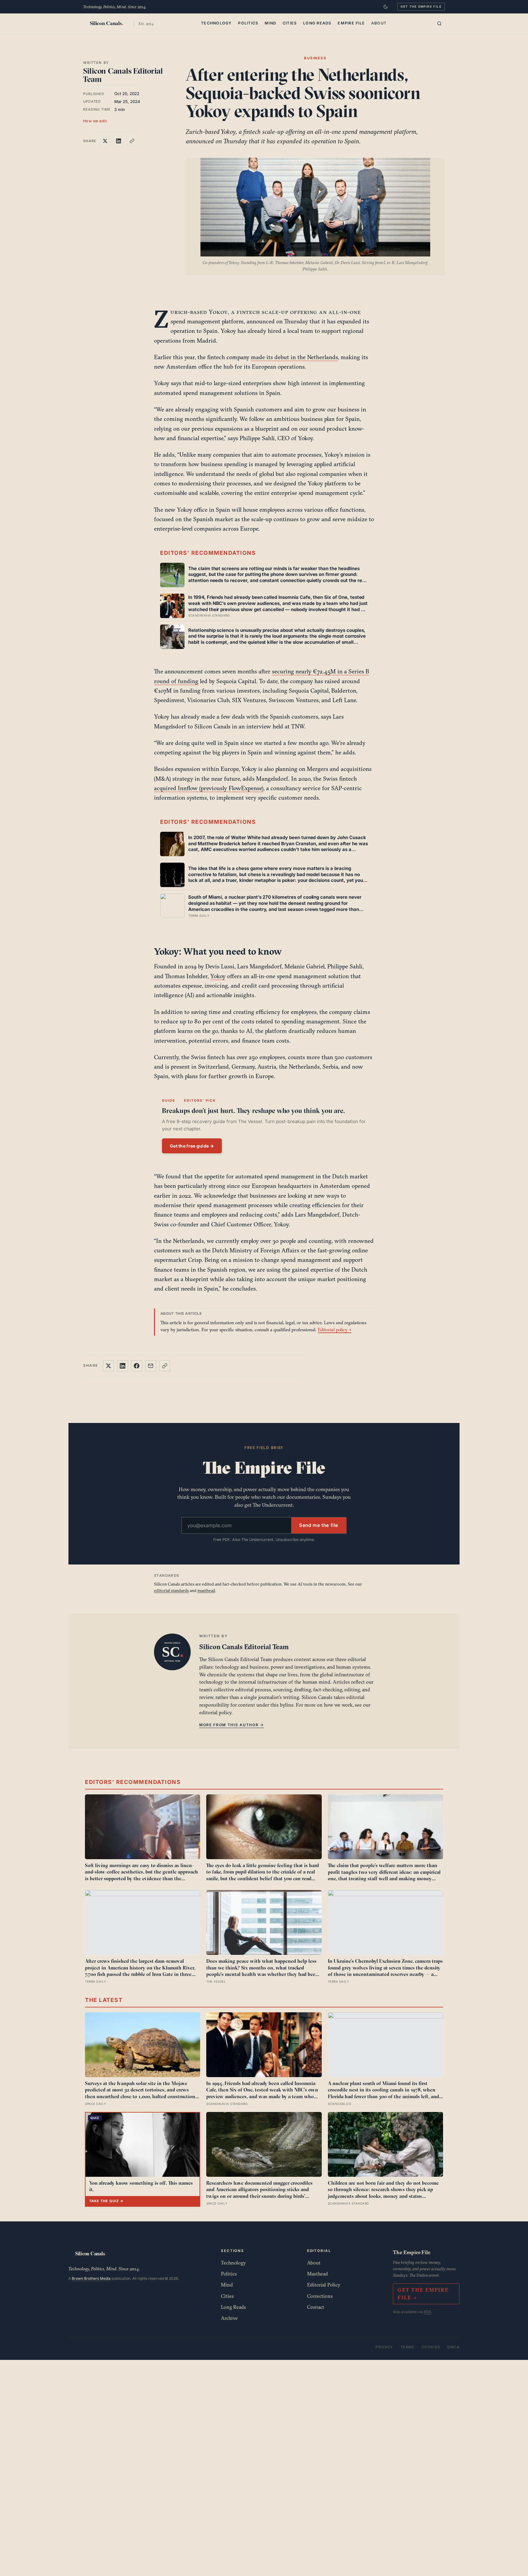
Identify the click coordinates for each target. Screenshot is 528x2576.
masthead (206, 1590)
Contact (316, 2307)
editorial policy (215, 1712)
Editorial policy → (335, 1330)
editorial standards (171, 1590)
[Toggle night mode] (386, 7)
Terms (407, 2347)
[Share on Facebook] (137, 1366)
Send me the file (319, 1525)
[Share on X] (105, 141)
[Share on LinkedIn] (119, 141)
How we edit (95, 121)
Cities (290, 23)
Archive (229, 2318)
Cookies (431, 2347)
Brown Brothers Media (91, 2278)
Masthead (317, 2274)
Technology (216, 23)
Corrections (320, 2296)
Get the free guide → (192, 1146)
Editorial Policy (324, 2285)
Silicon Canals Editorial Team (123, 75)
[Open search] (439, 24)
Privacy (384, 2347)
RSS (427, 2312)
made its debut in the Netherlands (294, 357)
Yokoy (218, 976)
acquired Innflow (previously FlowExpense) (209, 788)
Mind (270, 23)
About (379, 23)
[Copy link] (132, 141)
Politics (248, 23)
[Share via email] (151, 1366)
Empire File (351, 23)
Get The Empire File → (423, 2294)
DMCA (453, 2347)
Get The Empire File (421, 6)
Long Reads (317, 23)
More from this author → (232, 1725)
